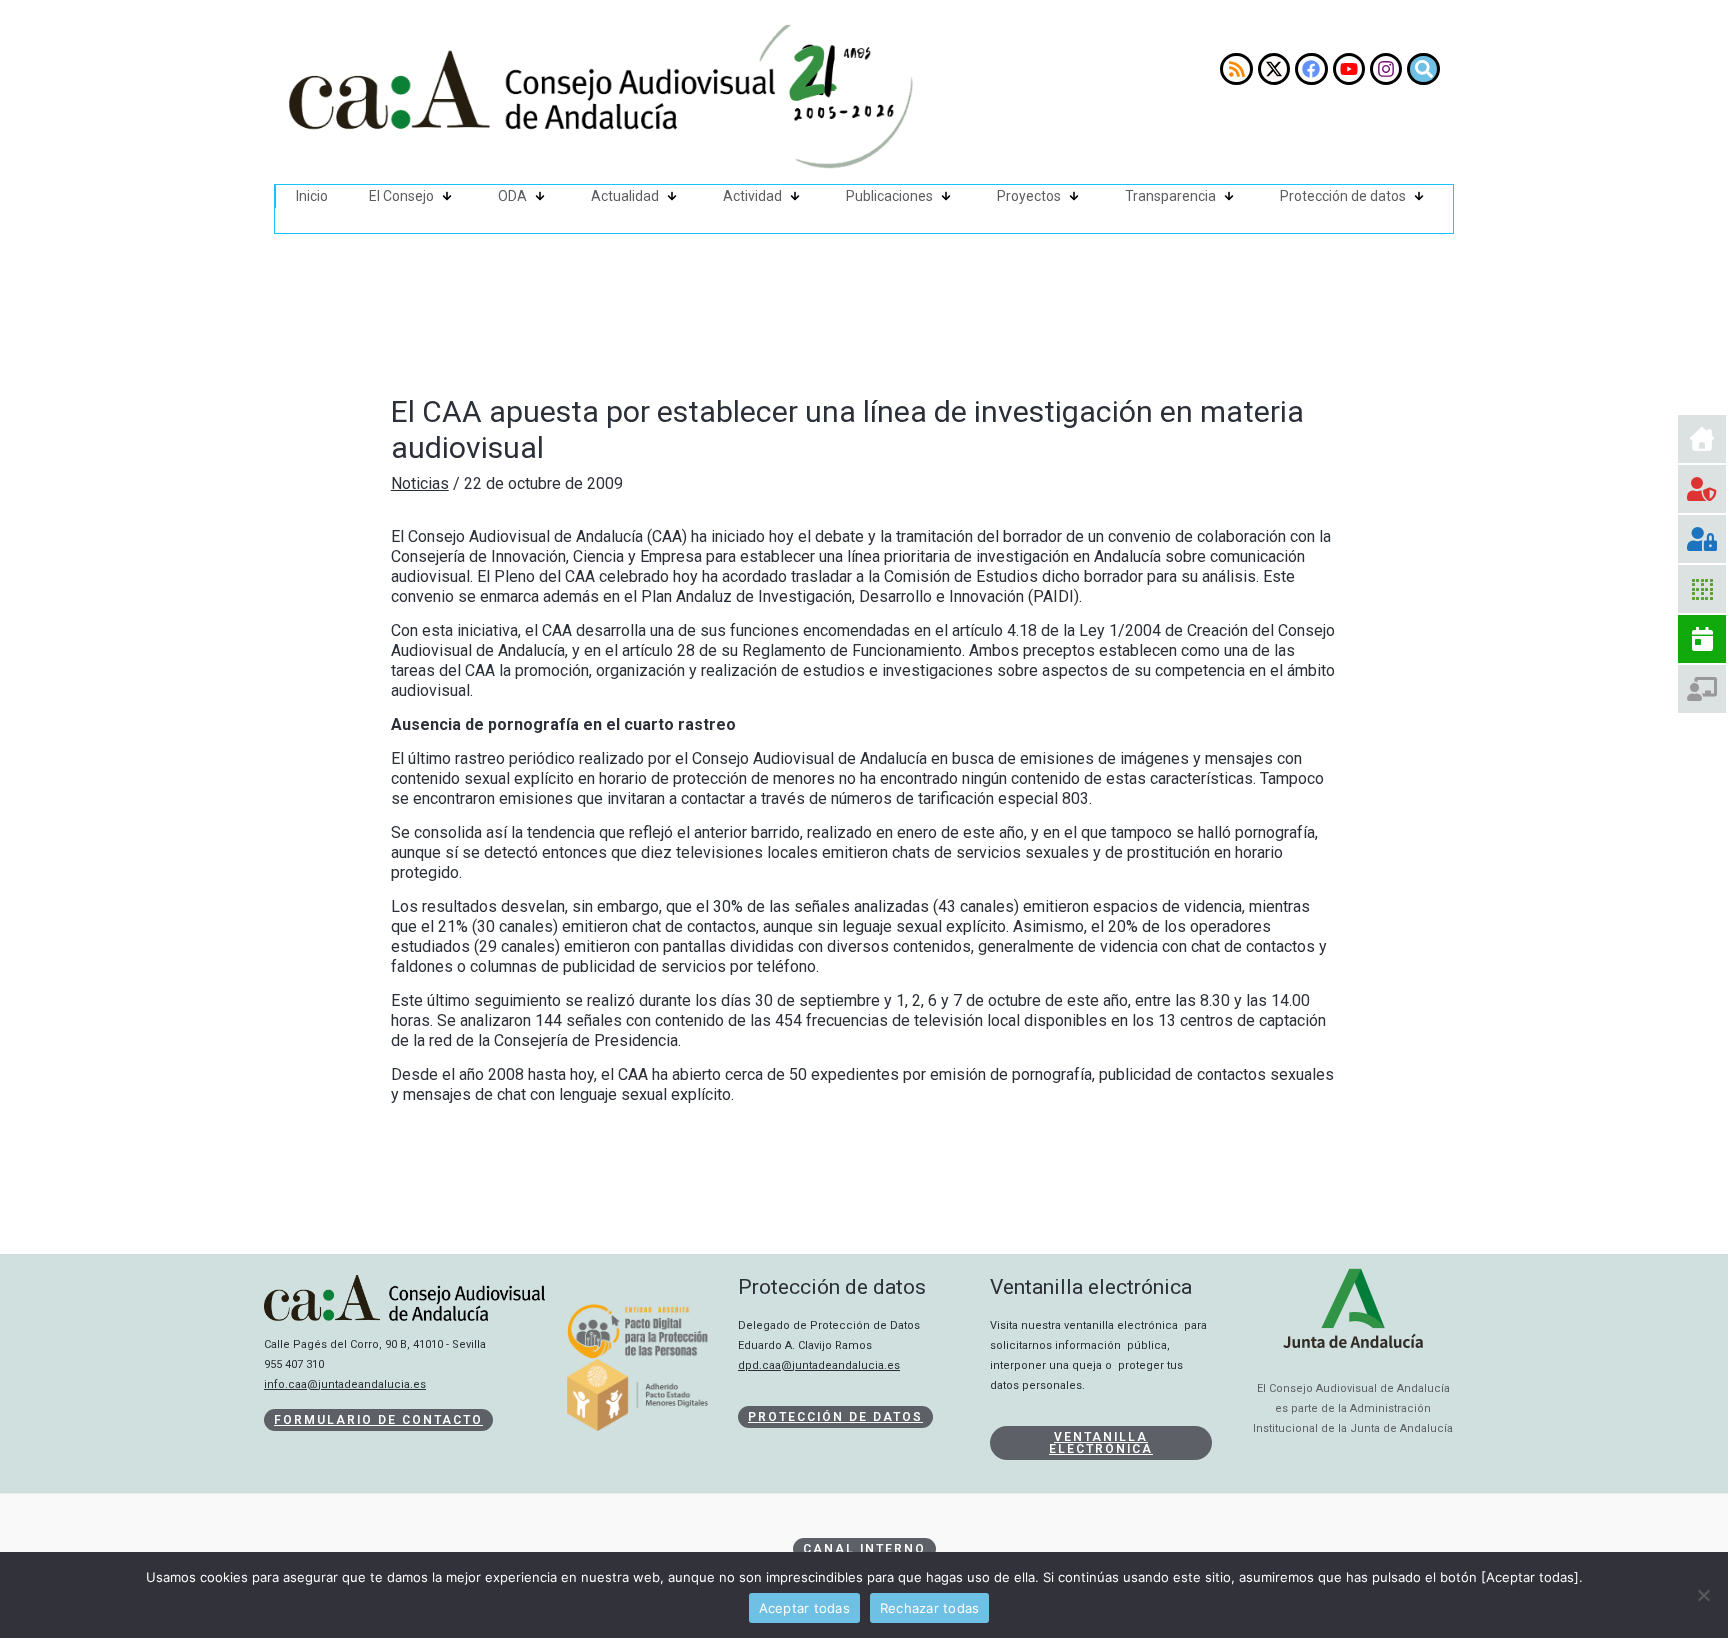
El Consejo (401, 196)
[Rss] (1236, 69)
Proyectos (1029, 196)
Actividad (752, 196)
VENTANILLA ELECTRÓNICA (1101, 1443)
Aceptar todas (804, 1608)
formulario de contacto (378, 1420)
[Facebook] (1311, 69)
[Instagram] (1386, 69)
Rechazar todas (930, 1608)
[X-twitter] (1274, 69)
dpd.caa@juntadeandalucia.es (819, 1365)
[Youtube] (1349, 69)
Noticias (420, 483)
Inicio (312, 196)
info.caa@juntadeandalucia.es (345, 1384)
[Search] (1423, 69)
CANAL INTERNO (864, 1549)
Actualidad (625, 196)
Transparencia (1170, 196)
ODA (512, 196)
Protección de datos (1343, 196)
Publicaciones (889, 196)
